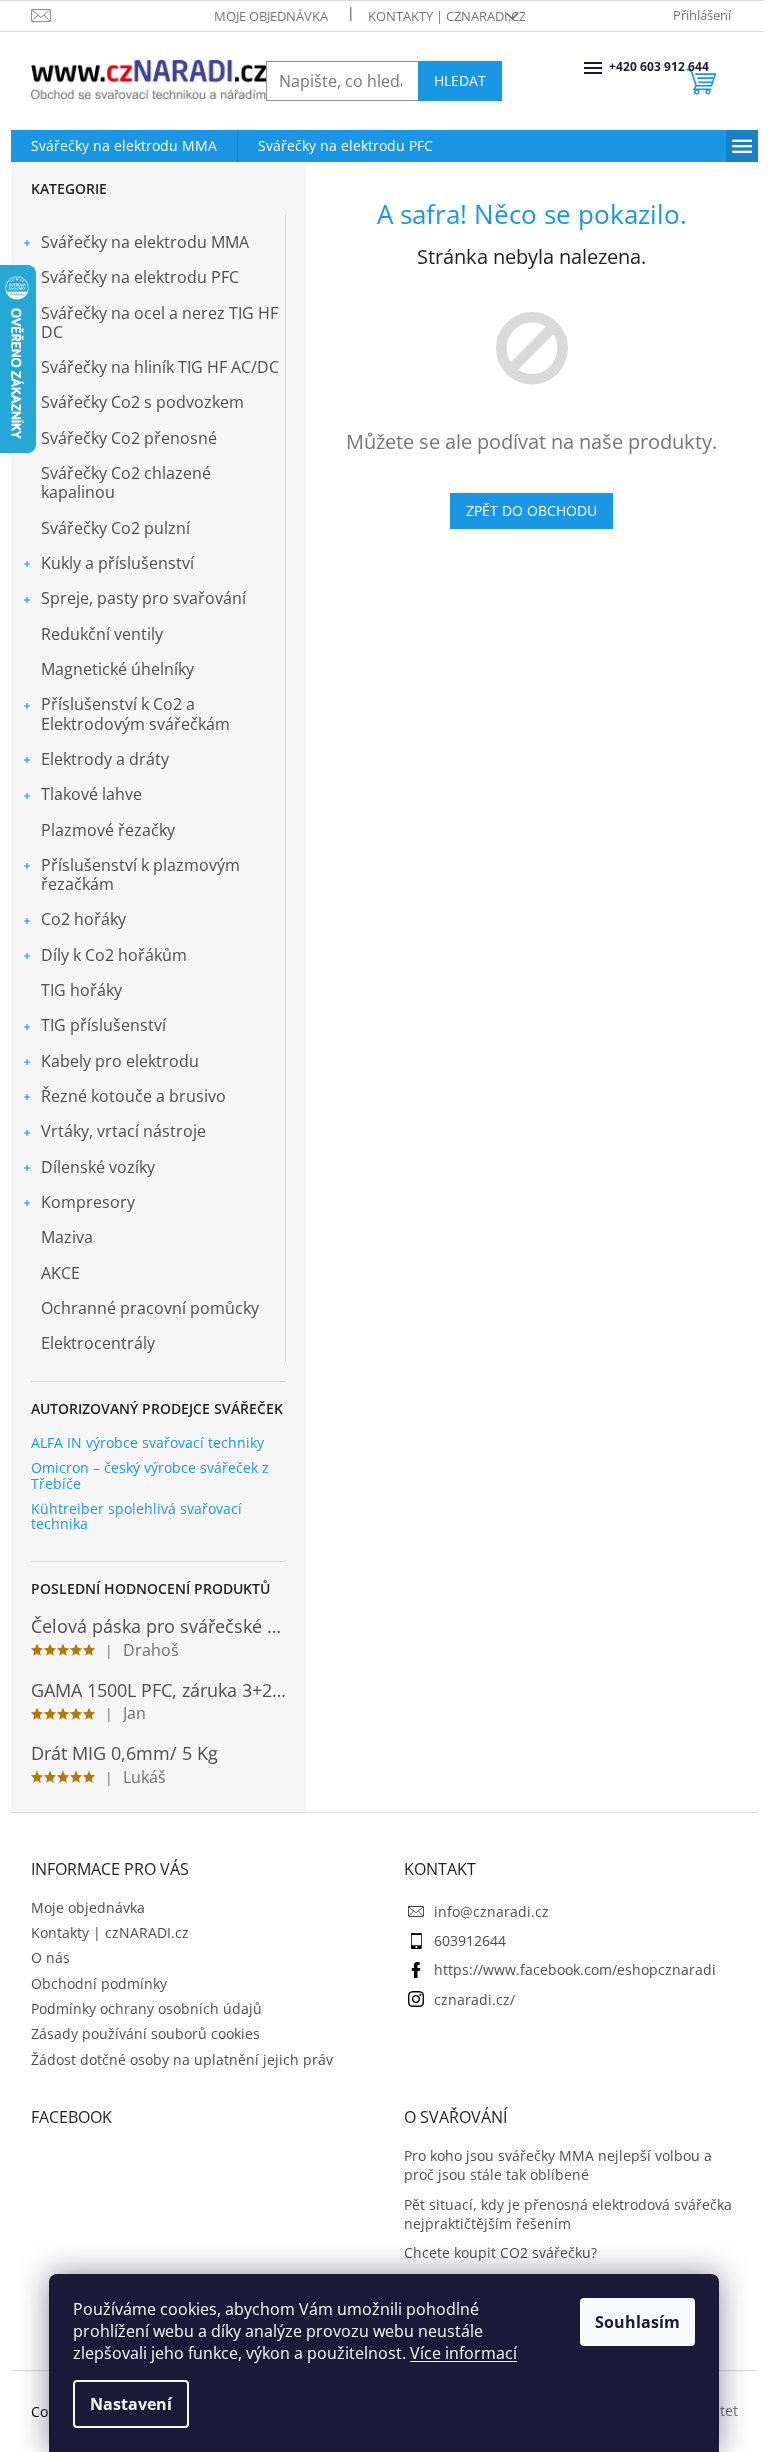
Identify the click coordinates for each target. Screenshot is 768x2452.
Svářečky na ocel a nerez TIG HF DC (159, 322)
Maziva (67, 1237)
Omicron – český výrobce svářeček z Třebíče (150, 1475)
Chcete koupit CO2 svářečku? (500, 2252)
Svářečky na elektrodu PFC (140, 277)
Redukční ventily (102, 634)
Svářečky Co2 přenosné (129, 438)
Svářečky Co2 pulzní (115, 528)
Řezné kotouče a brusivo (133, 1096)
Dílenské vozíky (98, 1167)
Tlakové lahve (91, 794)
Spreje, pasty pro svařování (143, 598)
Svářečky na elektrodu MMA (145, 242)
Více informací (463, 2353)
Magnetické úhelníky (117, 669)
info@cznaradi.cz (491, 1911)
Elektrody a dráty (105, 759)
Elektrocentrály (98, 1343)
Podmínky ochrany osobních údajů (146, 2008)
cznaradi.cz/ (474, 1999)
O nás (50, 1957)
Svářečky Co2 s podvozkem (142, 402)
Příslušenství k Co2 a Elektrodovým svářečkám (135, 713)
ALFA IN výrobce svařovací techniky (147, 1442)
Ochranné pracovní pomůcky (150, 1308)
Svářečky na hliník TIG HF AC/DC (160, 367)
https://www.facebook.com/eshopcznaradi (575, 1969)
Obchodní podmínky (99, 1983)
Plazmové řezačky (108, 830)
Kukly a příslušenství (117, 563)
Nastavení (131, 2404)
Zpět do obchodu (531, 510)
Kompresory (88, 1202)
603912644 (470, 1940)
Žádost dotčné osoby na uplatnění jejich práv (182, 2059)
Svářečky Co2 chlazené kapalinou (126, 482)
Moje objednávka (271, 16)
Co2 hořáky (83, 919)
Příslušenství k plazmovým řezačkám (140, 874)
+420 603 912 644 (611, 66)
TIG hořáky (81, 990)
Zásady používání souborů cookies (145, 2033)
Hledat (460, 80)
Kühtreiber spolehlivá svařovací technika (136, 1516)
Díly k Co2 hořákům (114, 955)
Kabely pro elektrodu (120, 1061)
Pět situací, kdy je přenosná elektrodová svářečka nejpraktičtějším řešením (568, 2214)
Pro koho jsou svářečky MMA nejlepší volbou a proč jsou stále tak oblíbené (558, 2165)
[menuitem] (124, 146)
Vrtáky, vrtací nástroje (123, 1131)
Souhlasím (637, 2322)
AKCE (60, 1273)
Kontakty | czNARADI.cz (447, 16)
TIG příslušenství (103, 1025)
